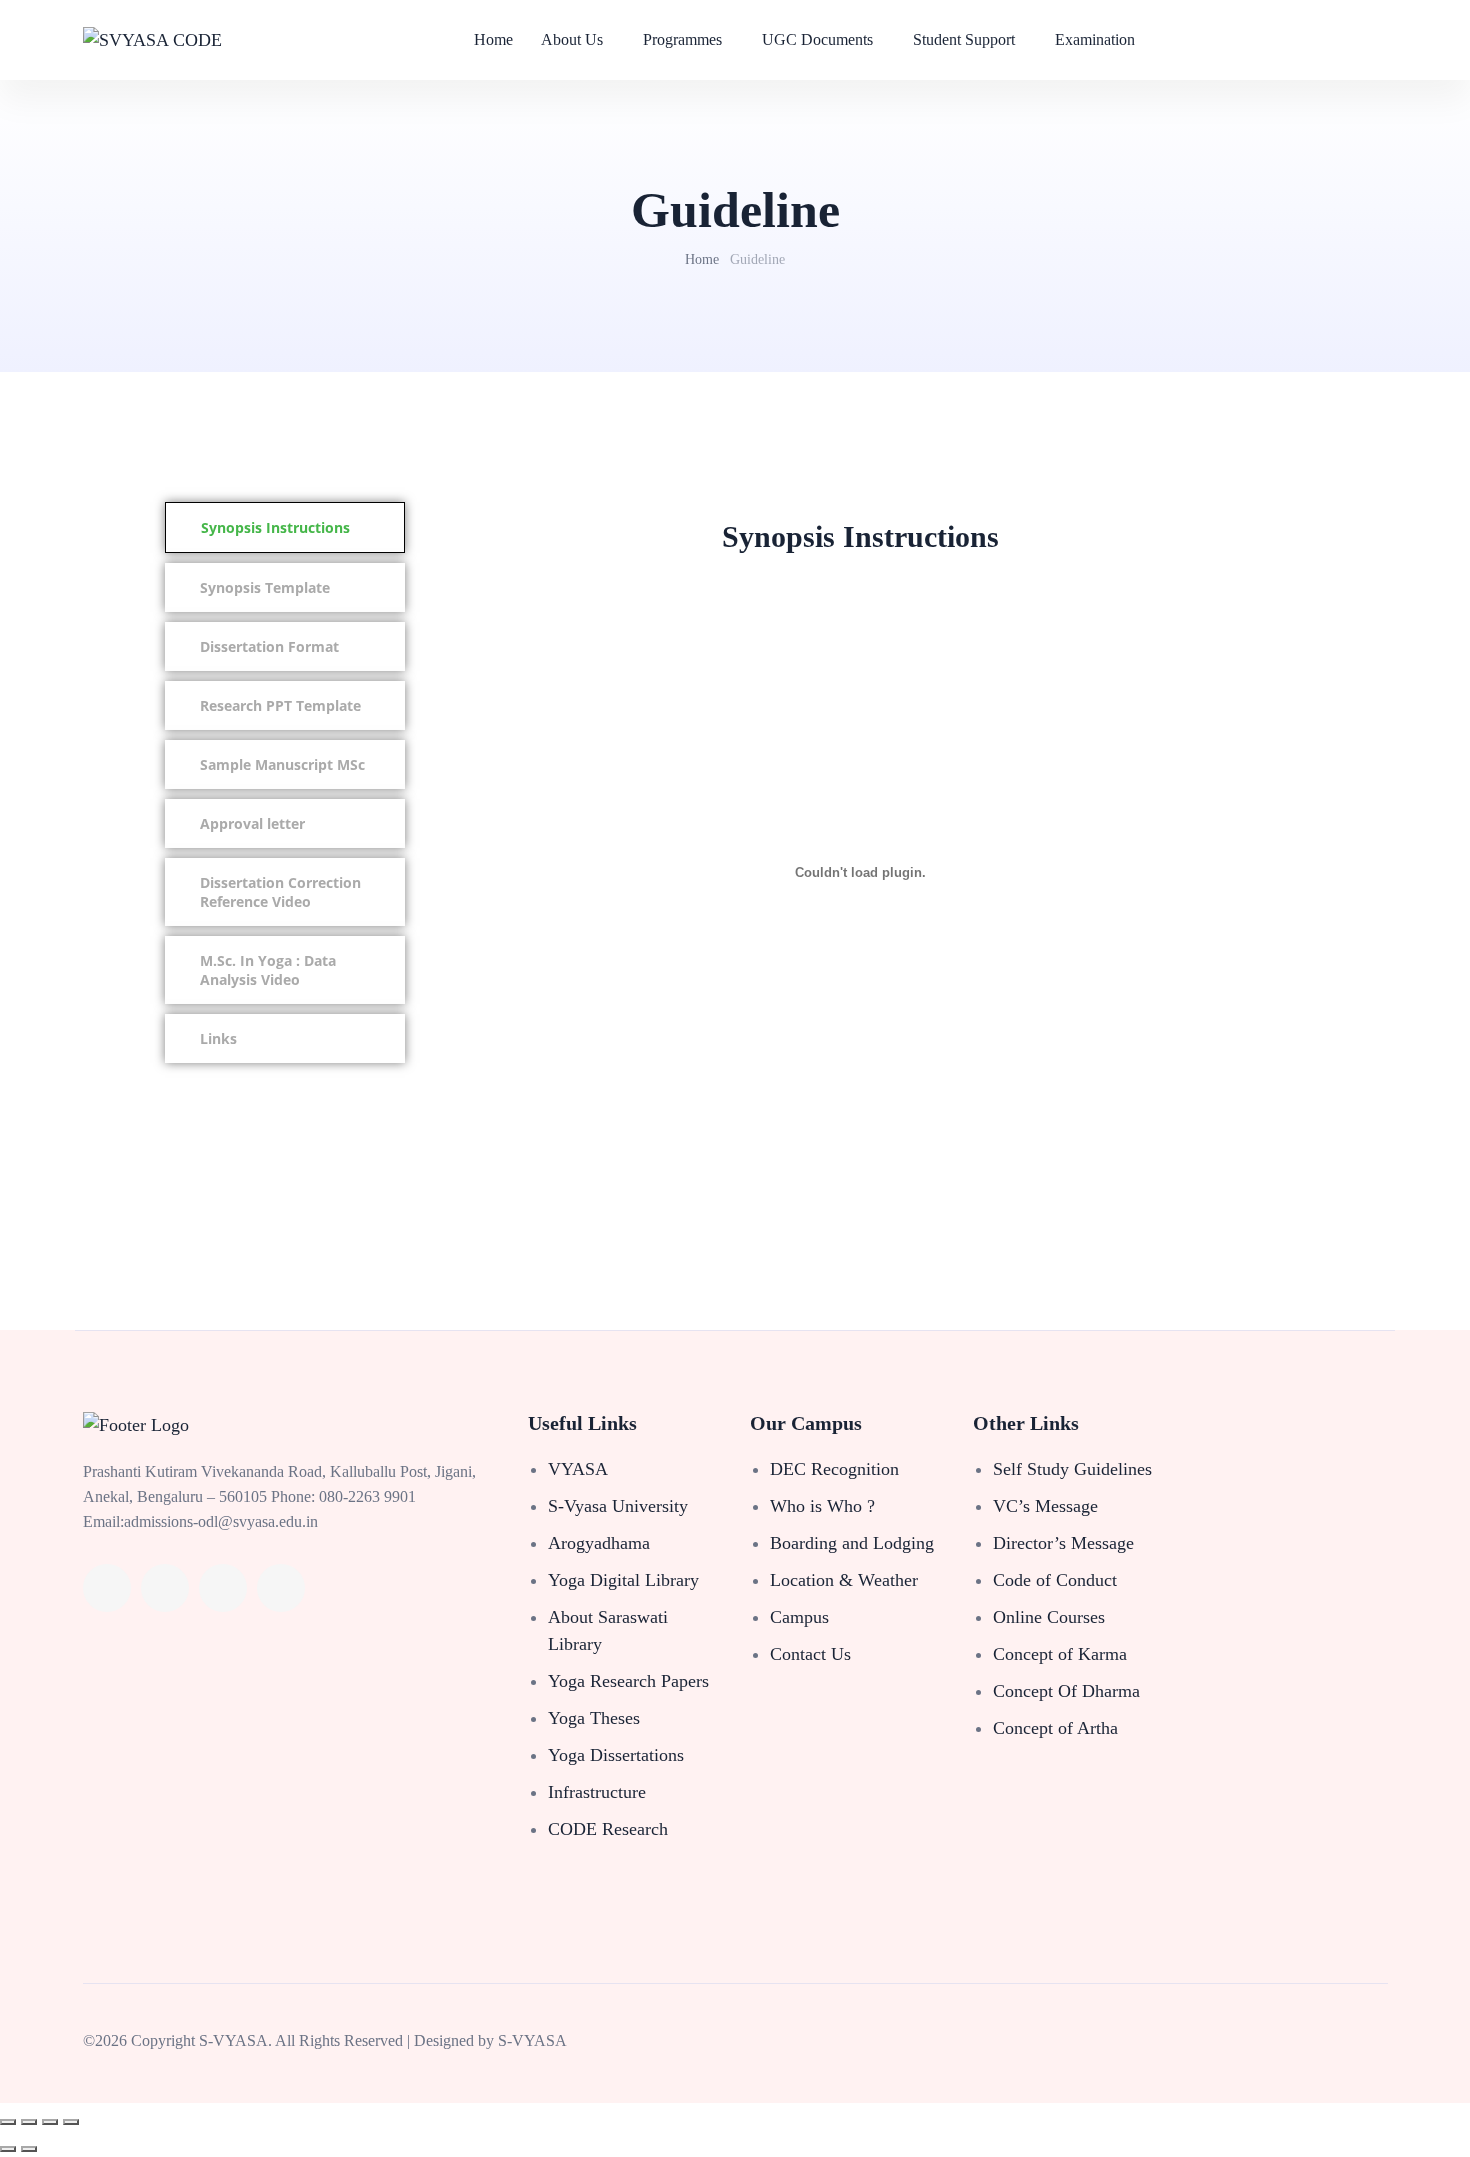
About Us (572, 39)
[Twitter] (165, 1588)
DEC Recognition (834, 1469)
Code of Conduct (1055, 1580)
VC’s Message (1045, 1506)
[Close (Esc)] (71, 2122)
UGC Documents (817, 39)
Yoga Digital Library (623, 1580)
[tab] (285, 527)
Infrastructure (597, 1792)
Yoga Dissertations (616, 1755)
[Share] (50, 2122)
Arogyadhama (599, 1543)
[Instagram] (281, 1588)
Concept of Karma (1060, 1654)
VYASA (578, 1469)
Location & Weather (844, 1580)
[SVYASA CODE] (152, 40)
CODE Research (608, 1829)
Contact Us (810, 1654)
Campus (799, 1617)
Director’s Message (1063, 1543)
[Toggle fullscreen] (29, 2122)
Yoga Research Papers (628, 1681)
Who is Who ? (822, 1506)
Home (493, 39)
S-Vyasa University (618, 1506)
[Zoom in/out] (8, 2122)
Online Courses (1049, 1617)
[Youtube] (223, 1588)
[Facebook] (107, 1588)
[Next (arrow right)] (29, 2149)
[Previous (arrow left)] (8, 2149)
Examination (1095, 39)
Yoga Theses (594, 1718)
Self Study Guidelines (1072, 1469)
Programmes (682, 39)
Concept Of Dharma (1066, 1691)
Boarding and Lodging (852, 1543)
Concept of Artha (1055, 1728)
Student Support (964, 39)
